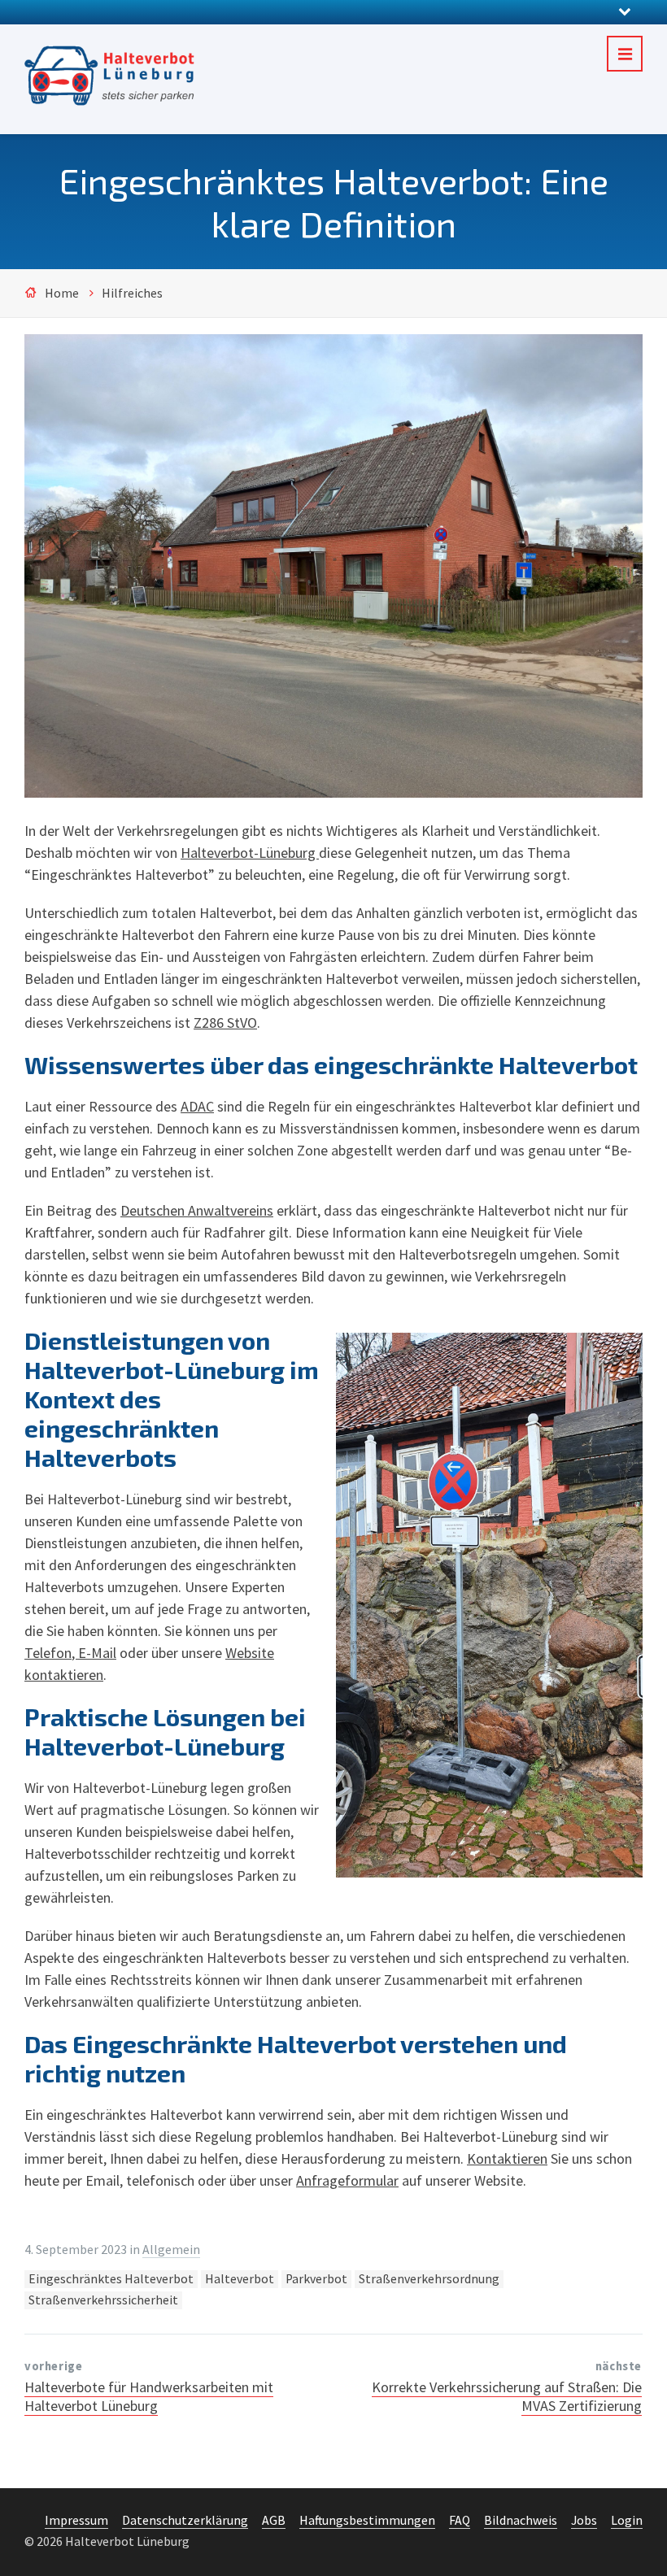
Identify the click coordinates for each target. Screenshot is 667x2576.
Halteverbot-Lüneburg (250, 853)
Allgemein (171, 2250)
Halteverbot (240, 2279)
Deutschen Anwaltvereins (197, 1210)
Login (627, 2520)
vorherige (53, 2366)
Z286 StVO (225, 1023)
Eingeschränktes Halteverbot (111, 2279)
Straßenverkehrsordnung (429, 2279)
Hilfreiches (132, 293)
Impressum (76, 2520)
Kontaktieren (507, 2158)
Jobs (584, 2520)
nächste (619, 2366)
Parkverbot (316, 2279)
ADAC (197, 1106)
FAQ (460, 2520)
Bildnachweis (521, 2520)
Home (62, 293)
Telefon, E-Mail (70, 1653)
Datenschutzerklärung (185, 2520)
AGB (274, 2520)
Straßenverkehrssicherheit (103, 2300)
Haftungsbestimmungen (367, 2520)
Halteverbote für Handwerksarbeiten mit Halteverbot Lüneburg (149, 2396)
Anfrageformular (347, 2180)
